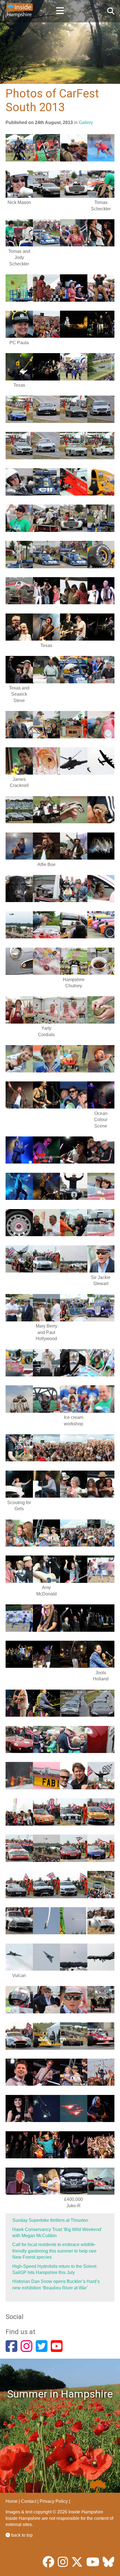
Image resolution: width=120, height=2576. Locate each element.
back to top (21, 2535)
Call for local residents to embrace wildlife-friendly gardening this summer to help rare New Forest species (54, 2251)
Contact (29, 2501)
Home (12, 2501)
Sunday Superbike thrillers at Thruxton (50, 2220)
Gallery (86, 123)
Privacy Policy (54, 2501)
